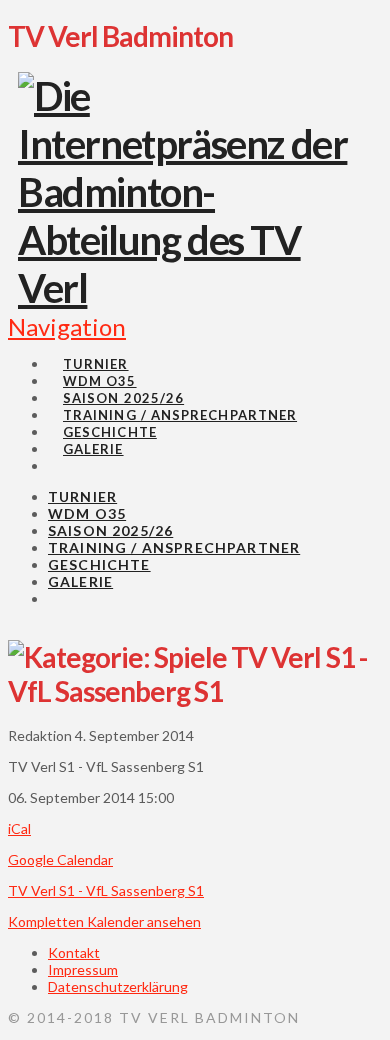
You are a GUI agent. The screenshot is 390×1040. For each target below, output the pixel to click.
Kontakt (74, 952)
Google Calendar (60, 859)
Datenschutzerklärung (118, 986)
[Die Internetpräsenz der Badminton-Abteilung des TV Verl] (186, 288)
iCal (19, 828)
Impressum (83, 969)
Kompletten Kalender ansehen (104, 921)
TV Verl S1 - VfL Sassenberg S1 (106, 890)
